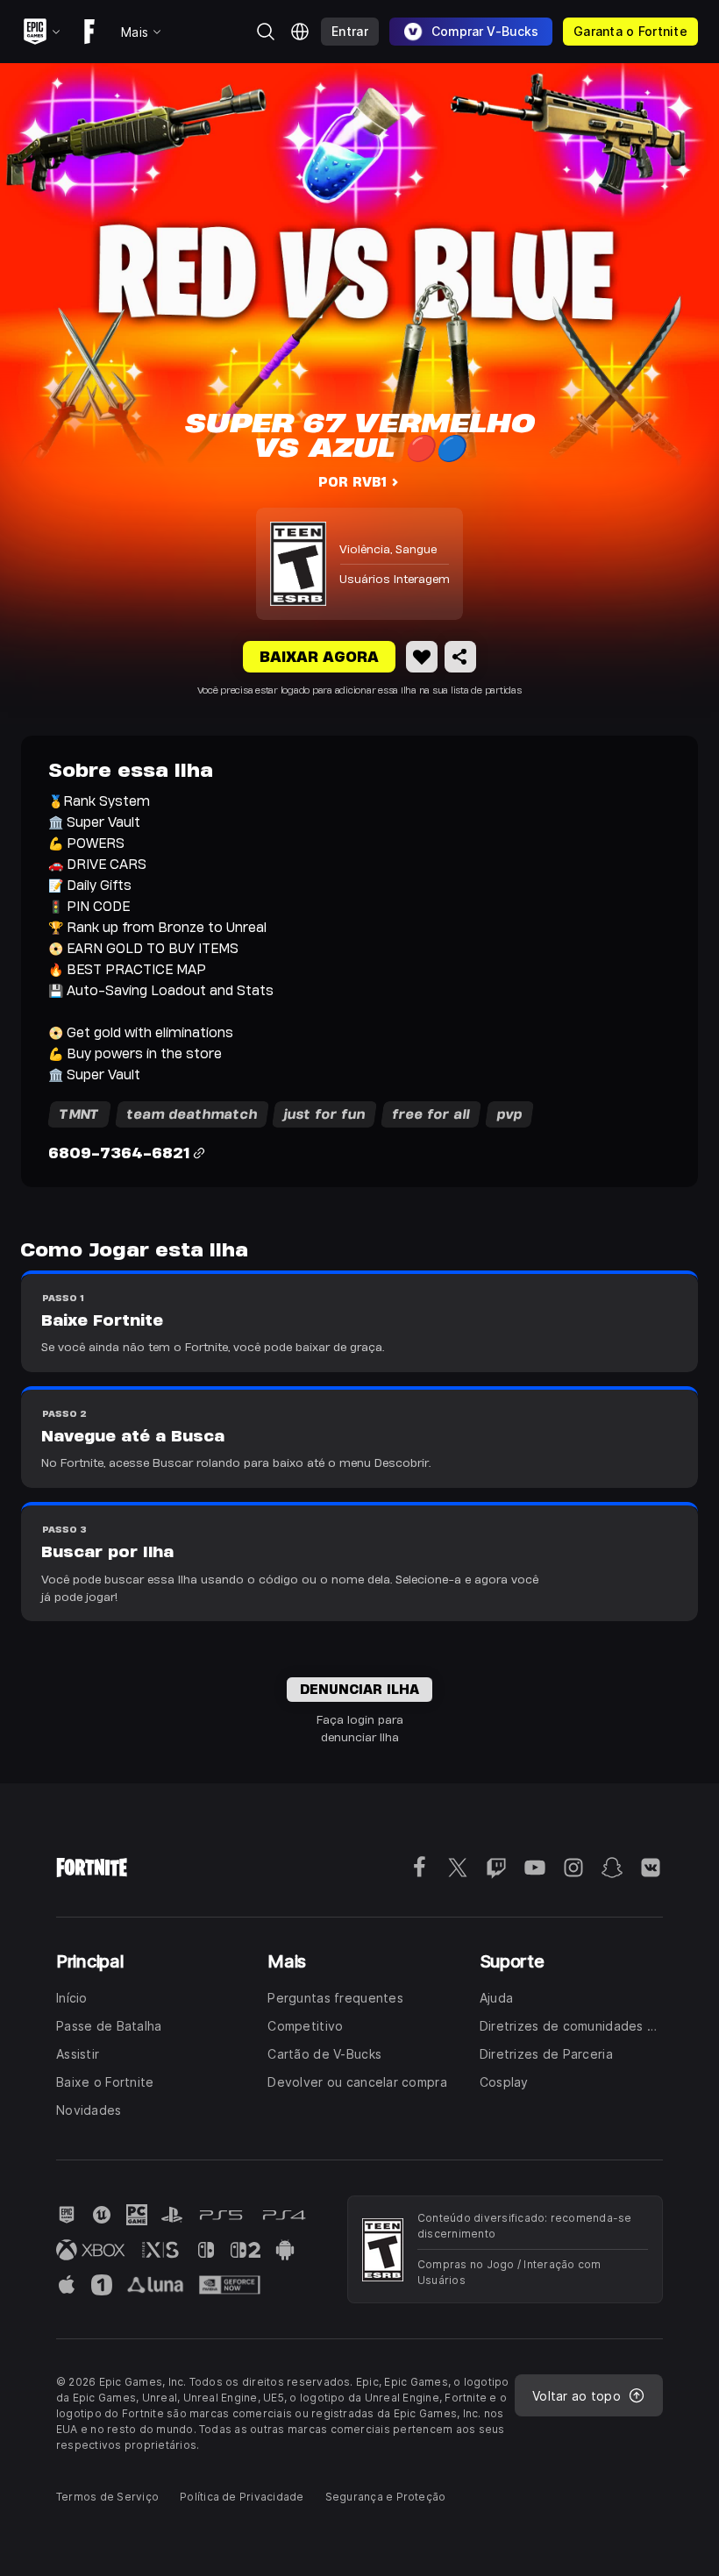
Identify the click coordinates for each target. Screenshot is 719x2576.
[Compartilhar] (460, 657)
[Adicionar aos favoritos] (422, 657)
